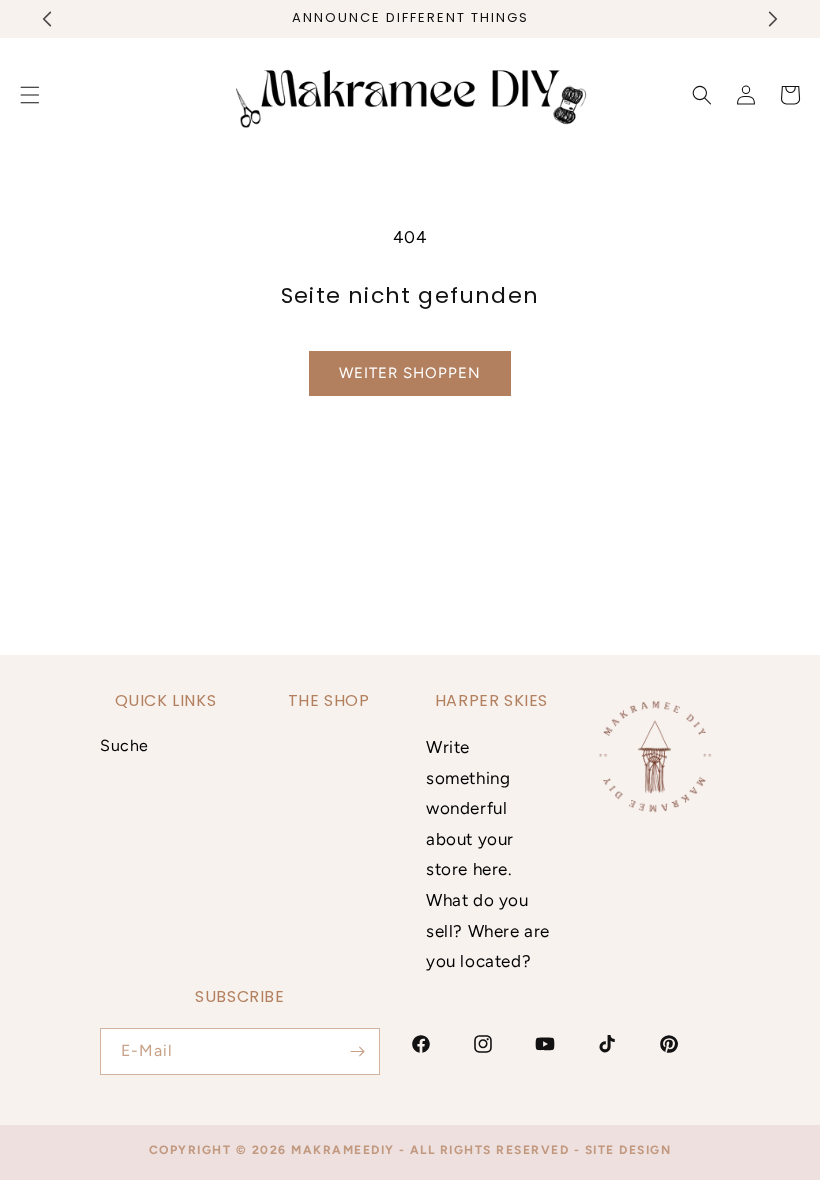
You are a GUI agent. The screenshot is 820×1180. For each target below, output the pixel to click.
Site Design (628, 1150)
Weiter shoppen (410, 373)
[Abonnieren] (357, 1051)
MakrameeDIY (343, 1150)
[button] (702, 95)
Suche (124, 745)
